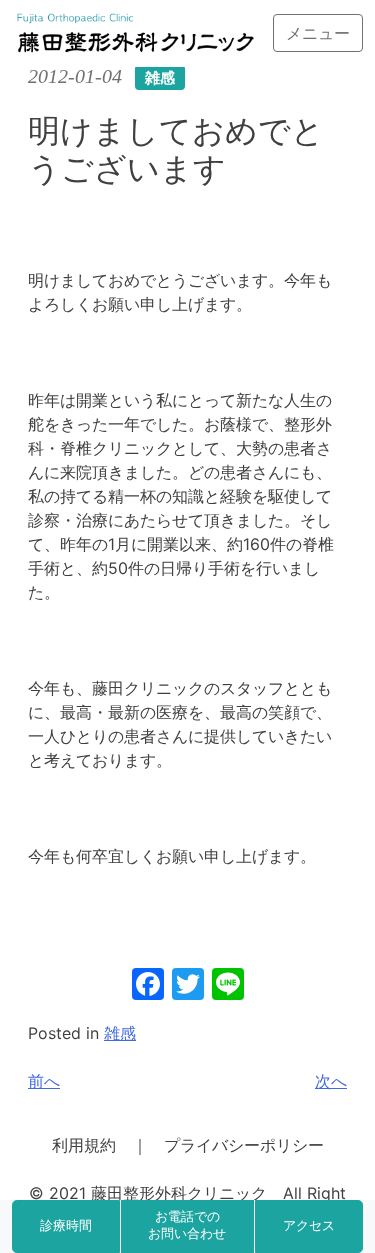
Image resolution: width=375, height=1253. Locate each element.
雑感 (120, 1033)
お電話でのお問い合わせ (187, 1226)
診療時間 (66, 1226)
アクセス (309, 1226)
